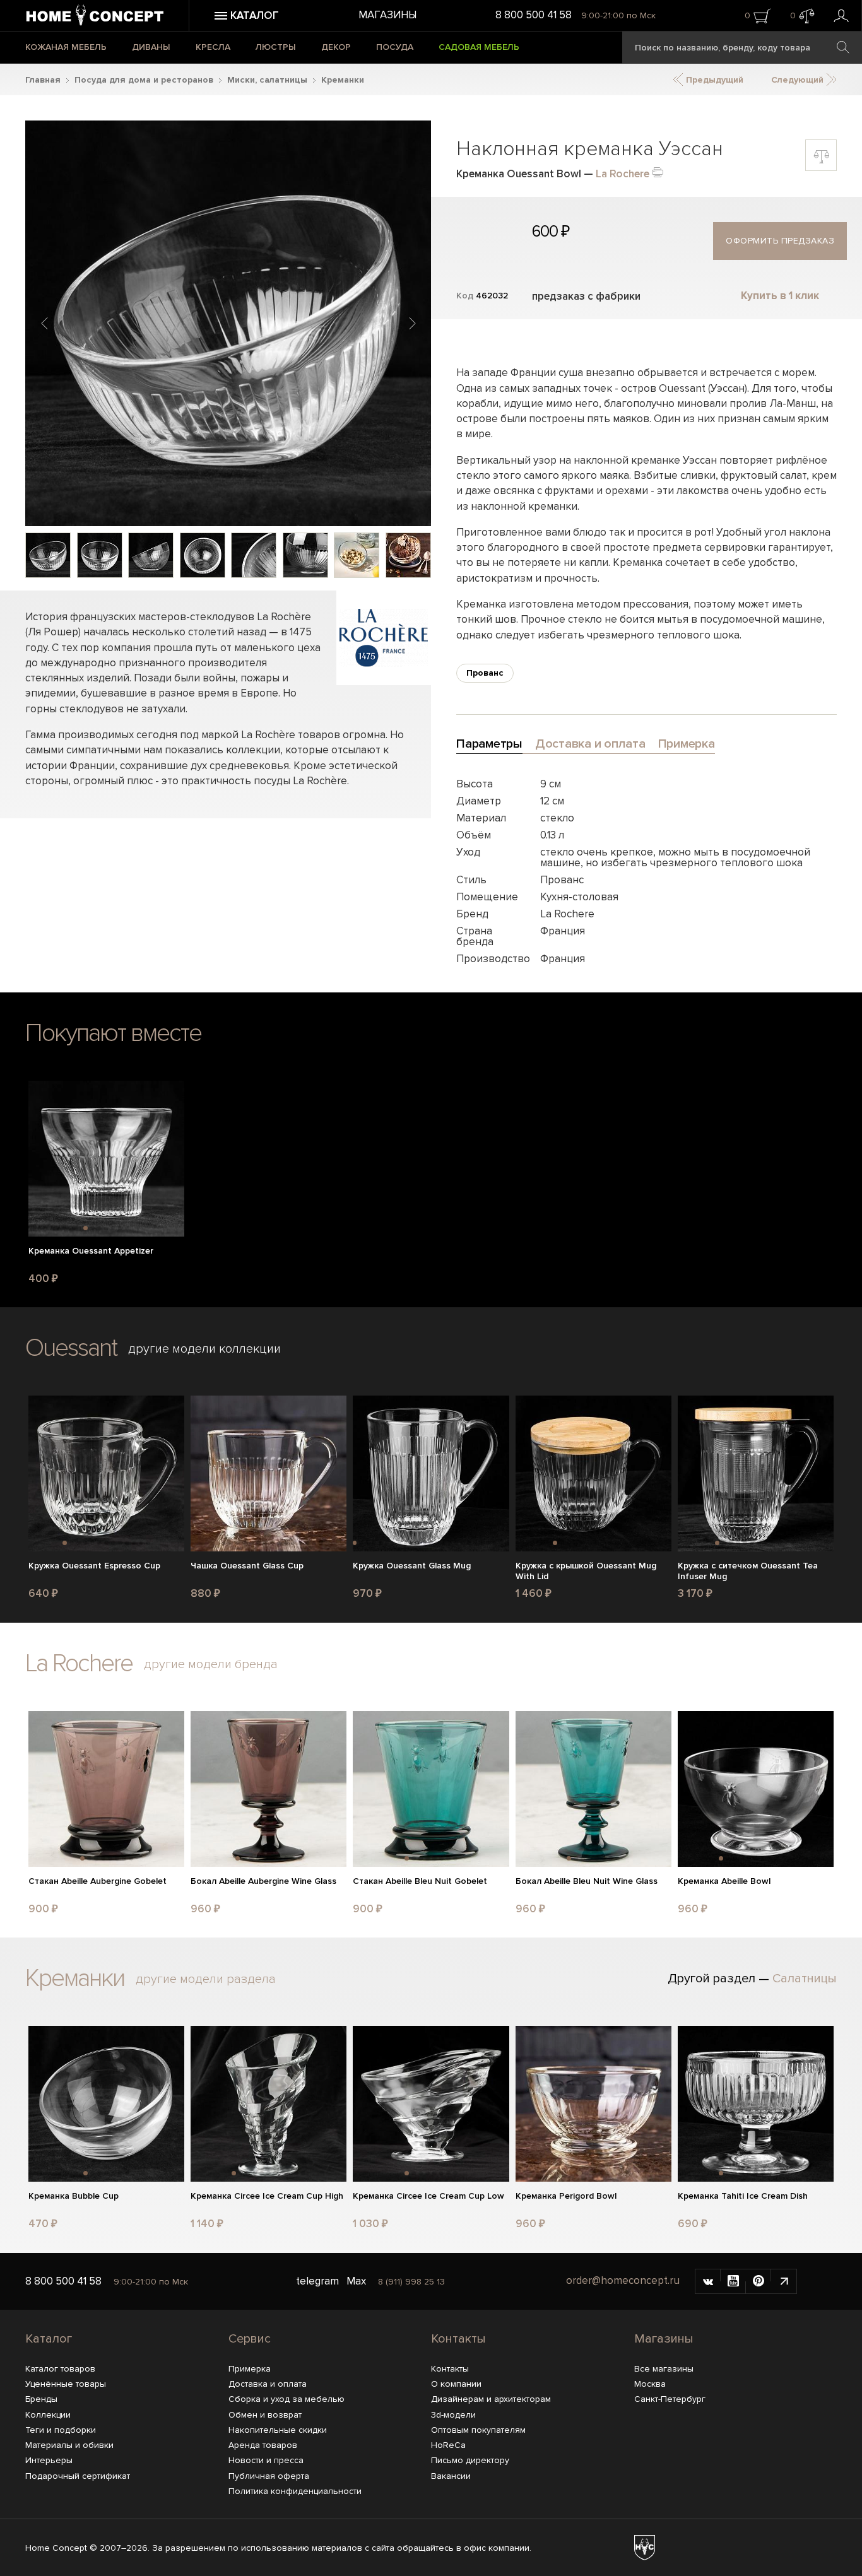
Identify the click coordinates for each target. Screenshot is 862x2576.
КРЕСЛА (213, 47)
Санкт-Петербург (670, 2399)
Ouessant (71, 1348)
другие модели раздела (206, 1979)
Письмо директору (470, 2460)
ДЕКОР (336, 47)
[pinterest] (759, 2281)
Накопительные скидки (278, 2430)
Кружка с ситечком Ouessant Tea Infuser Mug (748, 1571)
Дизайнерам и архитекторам (491, 2399)
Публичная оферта (269, 2476)
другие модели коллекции (204, 1349)
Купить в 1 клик (780, 296)
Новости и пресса (266, 2460)
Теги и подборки (61, 2430)
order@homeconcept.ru (623, 2280)
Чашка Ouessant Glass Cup (247, 1566)
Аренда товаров (263, 2445)
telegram (317, 2281)
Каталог (49, 2339)
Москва (650, 2384)
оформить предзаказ (780, 241)
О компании (456, 2384)
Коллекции (48, 2415)
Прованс (485, 673)
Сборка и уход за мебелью (286, 2399)
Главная (43, 80)
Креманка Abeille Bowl (724, 1881)
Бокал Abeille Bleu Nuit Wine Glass (587, 1881)
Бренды (41, 2399)
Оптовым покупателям (478, 2430)
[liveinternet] (784, 2281)
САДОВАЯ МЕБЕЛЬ (479, 47)
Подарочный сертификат (78, 2476)
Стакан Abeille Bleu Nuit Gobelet (420, 1881)
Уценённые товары (66, 2384)
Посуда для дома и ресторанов (144, 80)
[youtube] (733, 2281)
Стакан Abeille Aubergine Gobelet (97, 1881)
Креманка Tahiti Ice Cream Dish (743, 2196)
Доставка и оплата (268, 2384)
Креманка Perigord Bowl (566, 2196)
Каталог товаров (60, 2369)
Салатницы (805, 1979)
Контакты (458, 2339)
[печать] (658, 171)
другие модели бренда (211, 1664)
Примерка (250, 2369)
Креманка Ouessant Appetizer (91, 1251)
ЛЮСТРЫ (276, 47)
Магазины (387, 15)
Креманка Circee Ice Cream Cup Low (428, 2196)
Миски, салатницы (267, 80)
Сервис (250, 2339)
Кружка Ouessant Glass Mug (412, 1566)
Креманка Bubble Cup (74, 2196)
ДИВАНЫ (151, 47)
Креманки (343, 80)
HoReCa (448, 2445)
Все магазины (664, 2369)
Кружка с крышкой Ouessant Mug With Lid (586, 1571)
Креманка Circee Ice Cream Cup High (267, 2196)
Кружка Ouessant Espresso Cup (94, 1566)
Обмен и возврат (265, 2415)
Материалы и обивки (69, 2445)
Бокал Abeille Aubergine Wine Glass (263, 1881)
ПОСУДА (395, 47)
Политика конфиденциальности (295, 2491)
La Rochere (623, 174)
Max (356, 2281)
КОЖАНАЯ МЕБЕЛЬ (66, 47)
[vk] (708, 2281)
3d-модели (453, 2415)
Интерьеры (49, 2460)
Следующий (799, 80)
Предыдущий (713, 80)
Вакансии (451, 2476)
